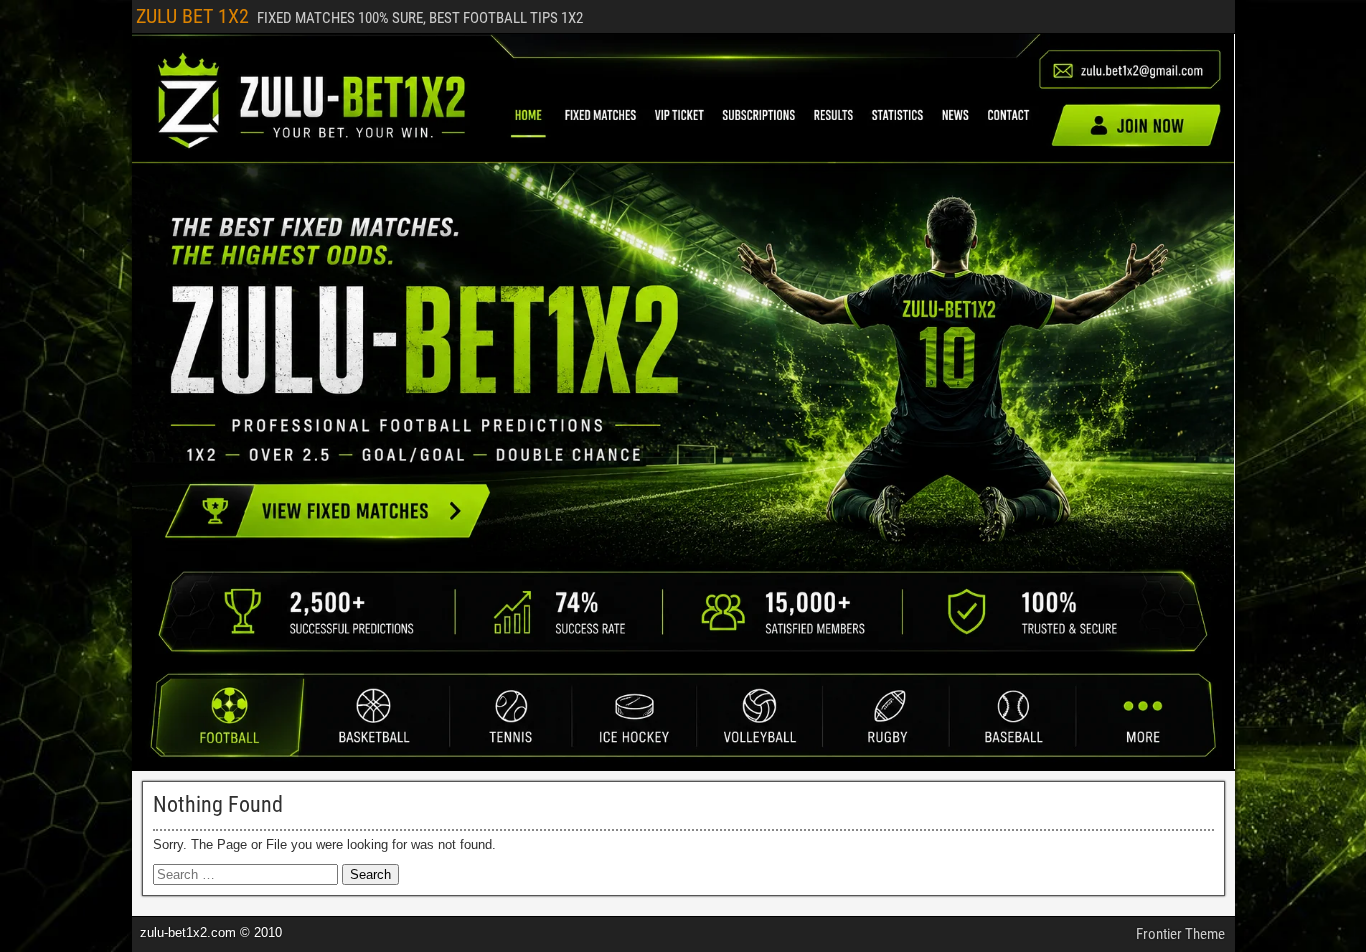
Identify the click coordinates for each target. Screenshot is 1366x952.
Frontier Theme (1180, 934)
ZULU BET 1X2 (192, 16)
